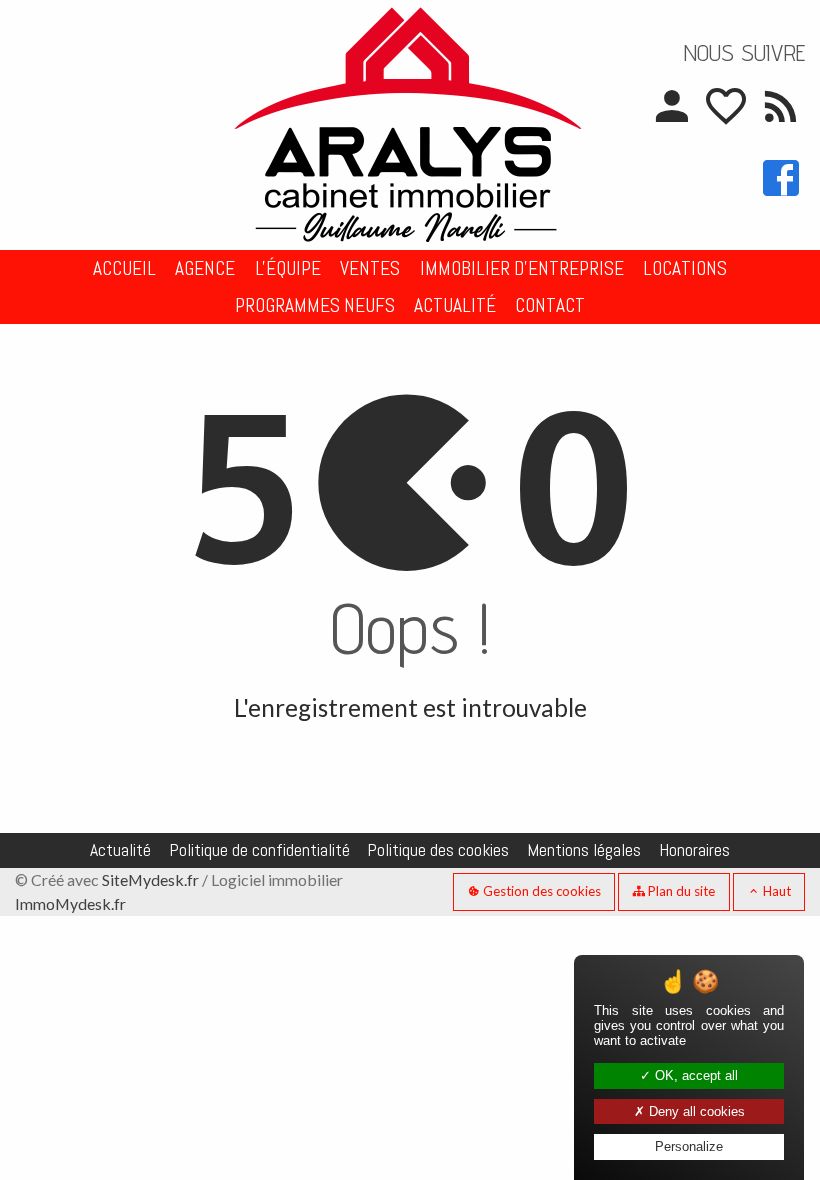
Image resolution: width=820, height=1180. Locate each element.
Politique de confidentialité (259, 850)
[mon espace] (670, 117)
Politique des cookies (438, 850)
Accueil (124, 268)
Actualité (455, 305)
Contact (550, 305)
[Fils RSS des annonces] (779, 117)
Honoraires (694, 850)
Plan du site (680, 891)
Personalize (689, 1146)
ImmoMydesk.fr (70, 903)
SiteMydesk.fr (150, 879)
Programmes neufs (315, 305)
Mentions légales (584, 850)
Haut (775, 891)
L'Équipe (288, 268)
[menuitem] (124, 268)
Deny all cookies (695, 1111)
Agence (205, 268)
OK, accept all (694, 1075)
